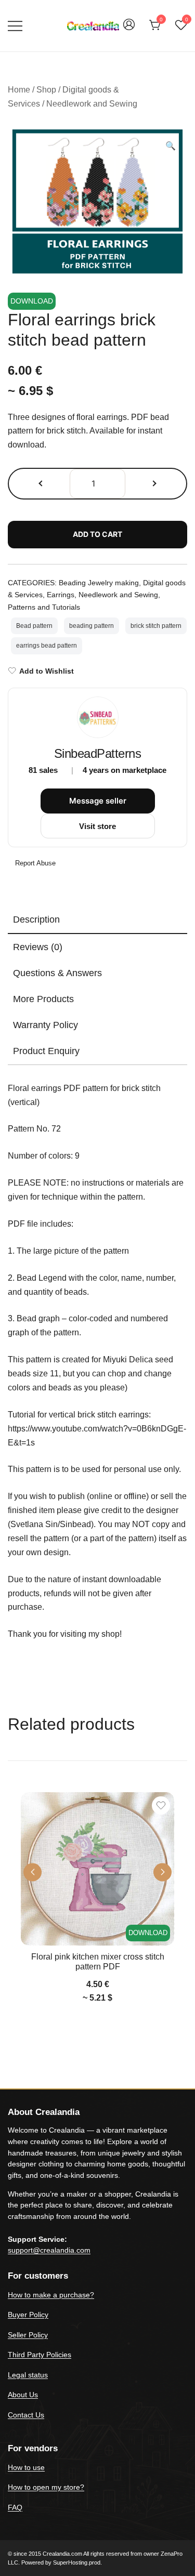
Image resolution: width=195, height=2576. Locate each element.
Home (19, 90)
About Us (23, 2395)
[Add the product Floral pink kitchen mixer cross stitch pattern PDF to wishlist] (161, 1805)
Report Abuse (34, 863)
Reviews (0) (38, 947)
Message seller (98, 801)
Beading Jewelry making (99, 583)
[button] (171, 146)
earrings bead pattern (47, 646)
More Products (43, 999)
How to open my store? (46, 2487)
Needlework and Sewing (92, 104)
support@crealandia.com (49, 2250)
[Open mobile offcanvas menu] (15, 26)
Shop (46, 90)
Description (36, 919)
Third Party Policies (40, 2355)
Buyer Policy (28, 2315)
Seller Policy (28, 2335)
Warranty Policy (45, 1025)
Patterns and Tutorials (44, 607)
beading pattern (92, 626)
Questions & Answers (57, 973)
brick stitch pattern (156, 626)
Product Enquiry (46, 1051)
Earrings (61, 595)
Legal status (28, 2375)
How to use (26, 2467)
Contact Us (26, 2415)
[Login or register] (129, 29)
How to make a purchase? (51, 2295)
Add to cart (97, 534)
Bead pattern (34, 626)
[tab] (97, 920)
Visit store (97, 826)
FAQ (15, 2507)
